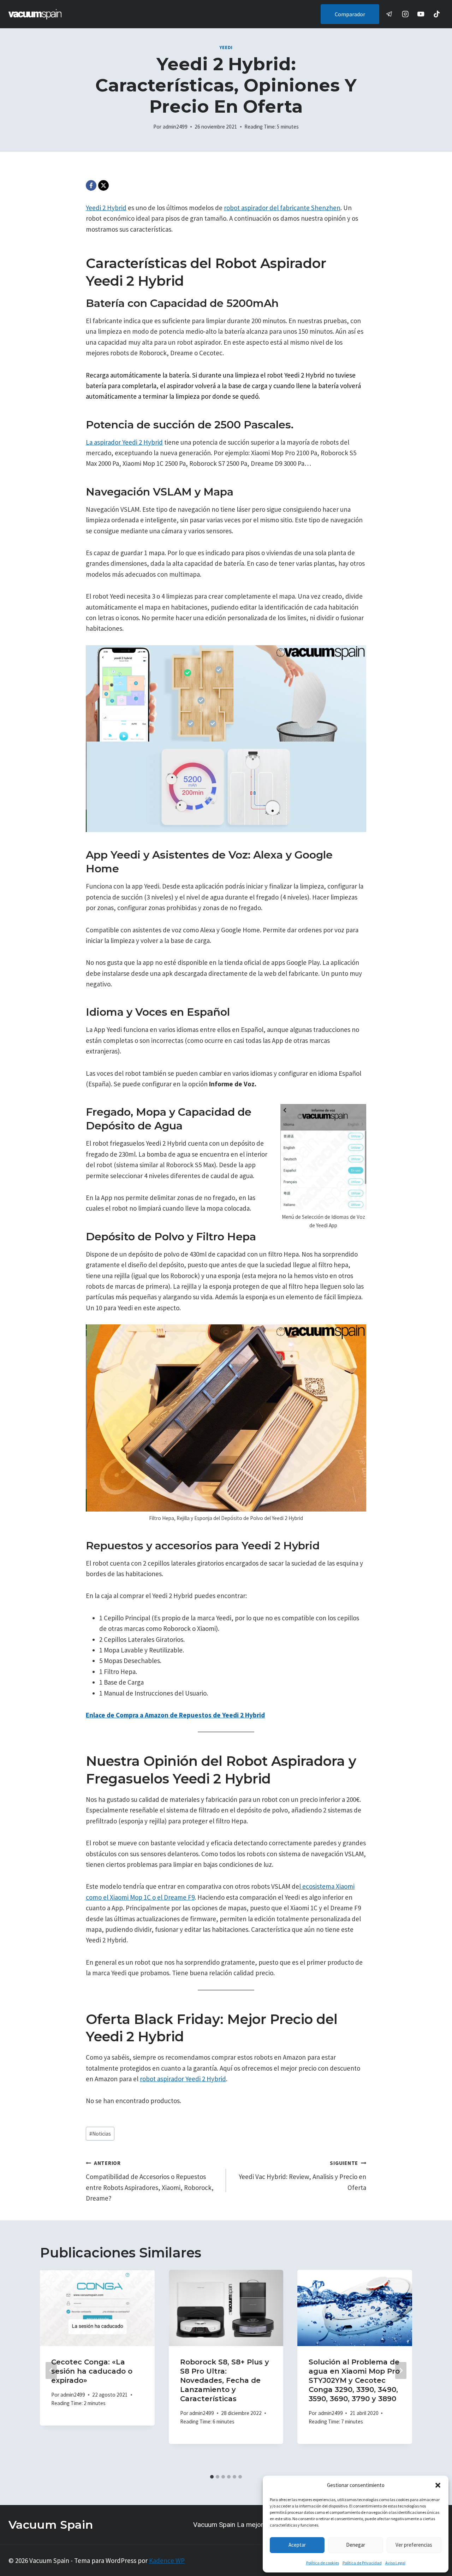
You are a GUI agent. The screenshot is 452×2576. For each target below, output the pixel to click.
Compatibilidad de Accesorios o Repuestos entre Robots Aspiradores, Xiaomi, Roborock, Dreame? (150, 2181)
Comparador (350, 14)
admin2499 (175, 127)
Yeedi (226, 48)
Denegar (356, 2545)
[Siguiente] (401, 2370)
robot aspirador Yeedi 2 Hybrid (183, 2079)
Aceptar (297, 2545)
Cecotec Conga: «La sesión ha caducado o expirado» (92, 2371)
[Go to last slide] (51, 2370)
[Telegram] (390, 14)
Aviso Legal (395, 2563)
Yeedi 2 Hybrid (106, 208)
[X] (103, 185)
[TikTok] (437, 14)
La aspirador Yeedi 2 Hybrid (124, 442)
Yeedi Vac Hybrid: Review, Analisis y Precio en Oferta (302, 2176)
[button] (438, 2485)
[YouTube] (421, 14)
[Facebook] (91, 185)
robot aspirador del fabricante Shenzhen (282, 208)
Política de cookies (323, 2563)
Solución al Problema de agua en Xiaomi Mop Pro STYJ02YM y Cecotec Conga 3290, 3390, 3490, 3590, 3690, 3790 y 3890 (354, 2380)
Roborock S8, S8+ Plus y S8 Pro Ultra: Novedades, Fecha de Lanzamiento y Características (225, 2380)
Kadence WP (167, 2560)
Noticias (100, 2134)
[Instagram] (405, 14)
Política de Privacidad (362, 2563)
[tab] (212, 2477)
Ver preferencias (414, 2545)
